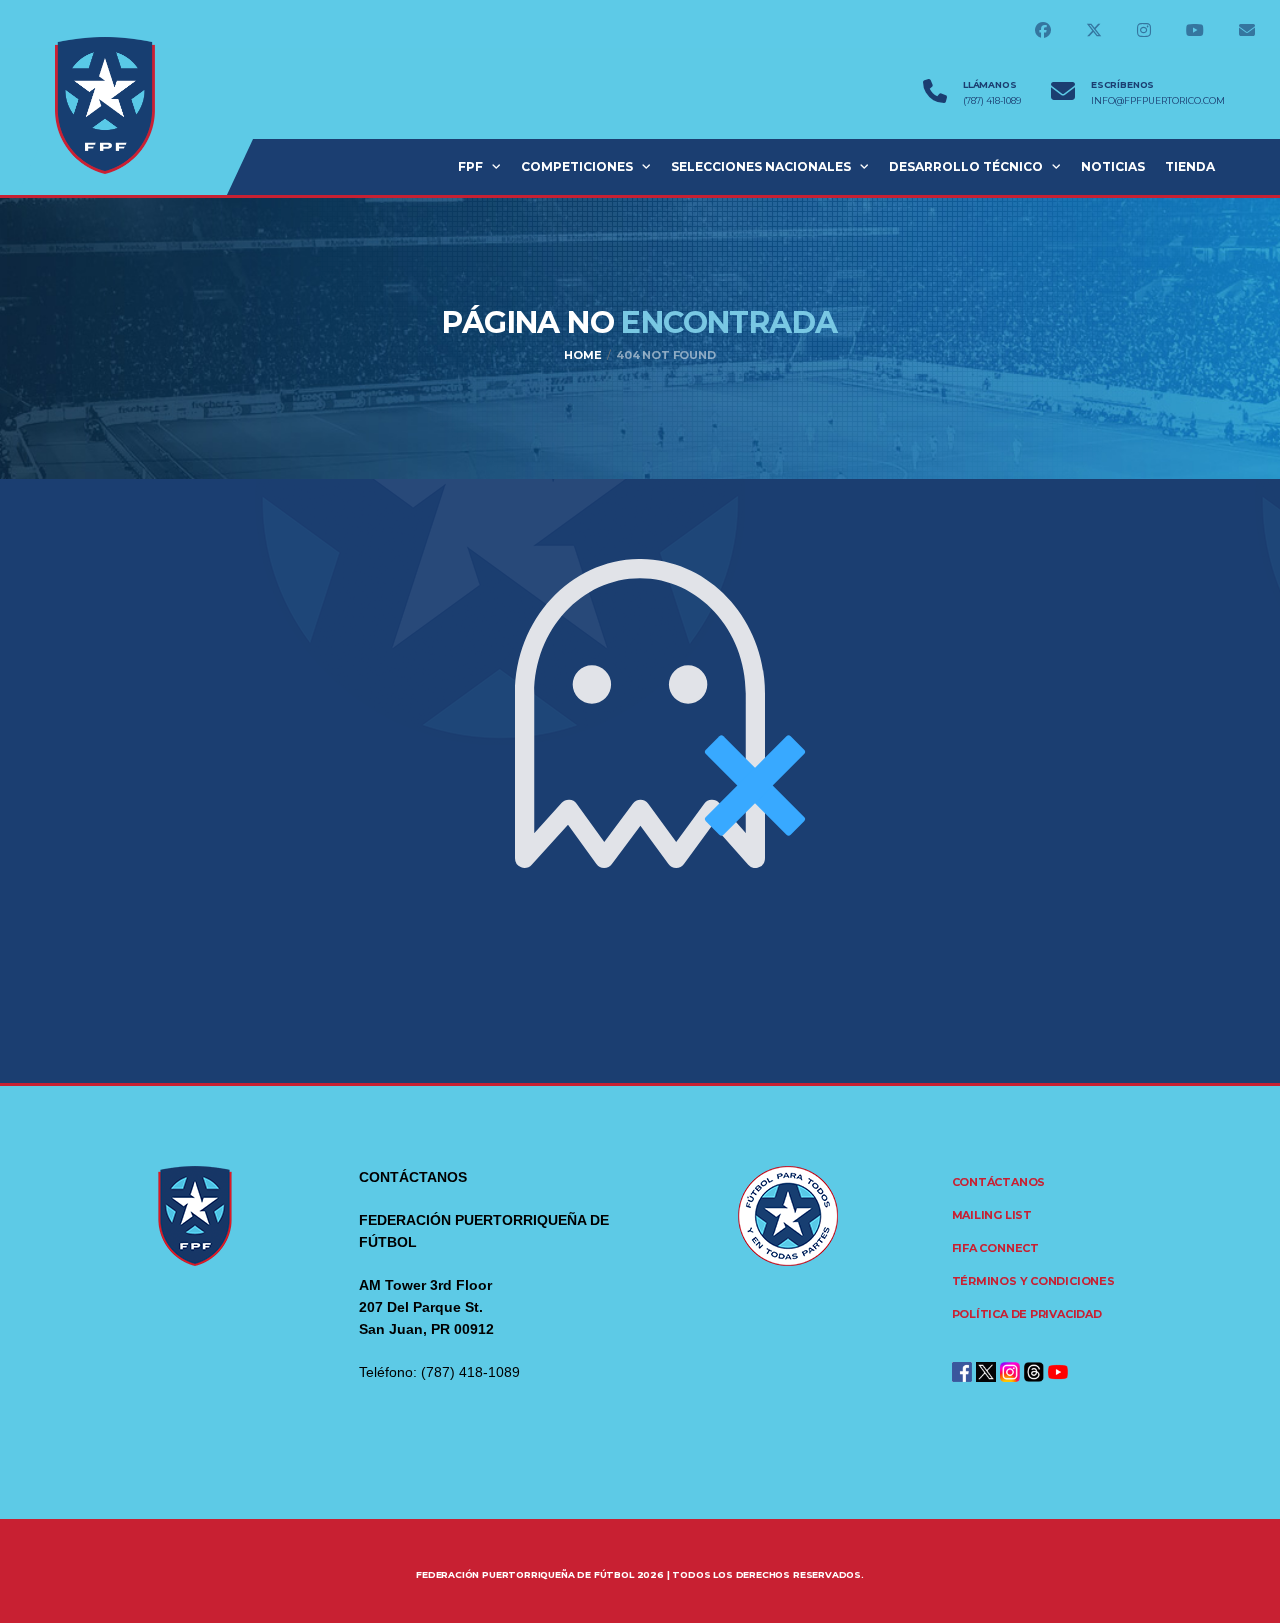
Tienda (1190, 166)
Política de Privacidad (1027, 1314)
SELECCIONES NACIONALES (761, 166)
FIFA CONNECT (995, 1248)
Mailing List (992, 1215)
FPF (470, 166)
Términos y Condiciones (1033, 1281)
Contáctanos (999, 1182)
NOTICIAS (1113, 166)
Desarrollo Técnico (966, 166)
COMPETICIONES (577, 166)
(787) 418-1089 (992, 101)
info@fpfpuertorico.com (1158, 101)
